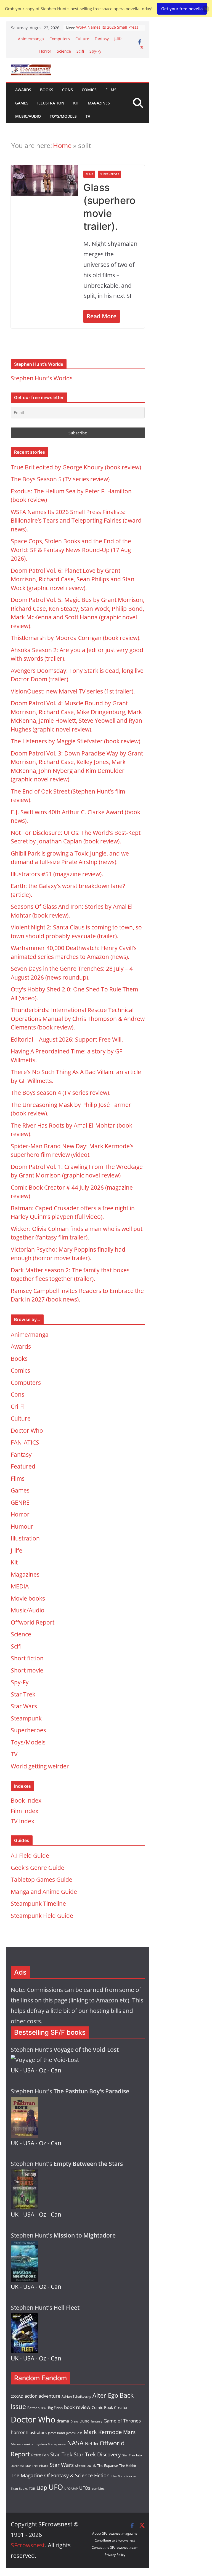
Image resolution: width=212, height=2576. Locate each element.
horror (18, 2432)
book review (77, 2407)
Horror (45, 51)
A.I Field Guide (30, 1856)
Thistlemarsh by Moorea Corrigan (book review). (76, 638)
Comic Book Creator (110, 2407)
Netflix (92, 2444)
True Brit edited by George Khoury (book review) (76, 467)
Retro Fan (40, 2455)
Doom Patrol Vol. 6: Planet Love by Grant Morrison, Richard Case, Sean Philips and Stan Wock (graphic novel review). (73, 579)
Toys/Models (63, 116)
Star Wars (24, 1706)
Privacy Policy (115, 2555)
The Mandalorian (124, 2476)
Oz (43, 2070)
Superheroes (110, 174)
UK (15, 2070)
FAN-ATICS (25, 1442)
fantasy (96, 2421)
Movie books (28, 1598)
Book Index (26, 1800)
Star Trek (23, 1694)
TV (88, 116)
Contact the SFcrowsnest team (115, 2547)
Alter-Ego (105, 2395)
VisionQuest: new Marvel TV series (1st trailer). (73, 691)
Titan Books (19, 2489)
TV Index (22, 1821)
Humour (22, 1526)
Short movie (27, 1670)
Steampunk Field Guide (42, 1916)
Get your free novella (182, 9)
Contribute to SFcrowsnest (115, 2540)
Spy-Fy (95, 51)
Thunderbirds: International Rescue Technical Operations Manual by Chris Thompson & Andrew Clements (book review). (78, 1019)
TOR (32, 2488)
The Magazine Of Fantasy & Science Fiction (60, 2475)
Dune (84, 2421)
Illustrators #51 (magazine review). (57, 874)
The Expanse (108, 2465)
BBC (44, 2408)
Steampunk (26, 1718)
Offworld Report (33, 1622)
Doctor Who (27, 1430)
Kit (76, 103)
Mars (129, 2432)
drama (63, 2421)
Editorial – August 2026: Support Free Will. (67, 1039)
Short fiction (27, 1658)
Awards (23, 90)
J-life (118, 39)
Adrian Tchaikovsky (76, 2396)
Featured (23, 1466)
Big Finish (55, 2408)
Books (47, 90)
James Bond (56, 2433)
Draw (74, 2421)
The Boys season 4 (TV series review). (61, 1093)
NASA (75, 2443)
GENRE (20, 1502)
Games (22, 103)
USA (29, 2070)
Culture (82, 39)
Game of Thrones (122, 2421)
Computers (60, 39)
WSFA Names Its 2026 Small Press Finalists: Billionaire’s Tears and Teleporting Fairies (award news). (76, 521)
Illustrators (36, 2432)
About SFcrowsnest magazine (115, 2533)
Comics (89, 90)
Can (56, 2070)
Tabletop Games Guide (42, 1879)
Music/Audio (28, 116)
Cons (67, 90)
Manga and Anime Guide (44, 1892)
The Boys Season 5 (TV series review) (60, 479)
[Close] (206, 9)
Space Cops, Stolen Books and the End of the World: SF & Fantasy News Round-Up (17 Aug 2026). (71, 550)
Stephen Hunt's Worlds (42, 378)
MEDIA (20, 1586)
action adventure (42, 2396)
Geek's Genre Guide (38, 1868)
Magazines (99, 103)
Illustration (51, 103)
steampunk (85, 2465)
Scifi (80, 51)
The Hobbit (128, 2466)
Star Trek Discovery (97, 2454)
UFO (56, 2487)
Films (111, 90)
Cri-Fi (18, 1407)
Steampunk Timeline (38, 1903)
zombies (98, 2488)
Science (64, 51)
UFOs (85, 2488)
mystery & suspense (50, 2444)
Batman (33, 2408)
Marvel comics (22, 2444)
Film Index (25, 1811)
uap (42, 2487)
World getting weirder (40, 1766)
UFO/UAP (71, 2488)
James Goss (74, 2433)
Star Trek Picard (37, 2466)
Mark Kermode (103, 2432)
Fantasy (102, 39)
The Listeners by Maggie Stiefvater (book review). (76, 741)
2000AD (17, 2396)
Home (62, 145)
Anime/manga (31, 39)
